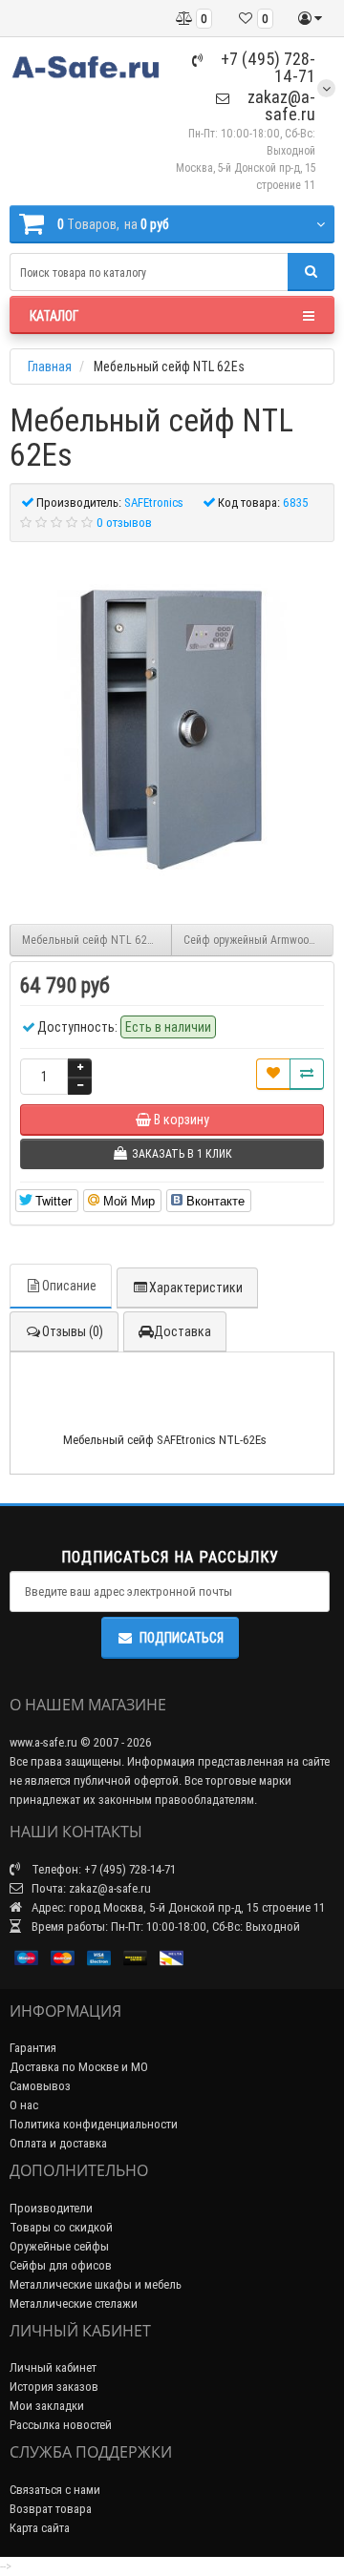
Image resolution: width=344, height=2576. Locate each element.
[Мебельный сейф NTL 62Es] (172, 723)
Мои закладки (47, 2406)
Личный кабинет (53, 2367)
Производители (51, 2208)
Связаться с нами (55, 2490)
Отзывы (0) (73, 1331)
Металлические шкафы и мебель (96, 2284)
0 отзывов (124, 523)
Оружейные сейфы (59, 2246)
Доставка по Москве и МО (79, 2067)
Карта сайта (40, 2528)
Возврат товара (51, 2509)
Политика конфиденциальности (94, 2124)
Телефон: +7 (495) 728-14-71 (102, 1869)
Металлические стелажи (74, 2304)
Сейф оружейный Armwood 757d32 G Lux (258, 940)
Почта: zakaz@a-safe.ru (90, 1888)
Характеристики (196, 1288)
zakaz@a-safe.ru (279, 105)
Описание (69, 1286)
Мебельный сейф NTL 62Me (92, 940)
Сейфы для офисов (61, 2265)
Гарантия (33, 2048)
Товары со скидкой (61, 2227)
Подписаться (182, 1638)
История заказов (54, 2387)
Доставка (183, 1331)
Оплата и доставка (58, 2143)
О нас (24, 2105)
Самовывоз (40, 2086)
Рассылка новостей (61, 2425)
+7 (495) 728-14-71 (266, 67)
